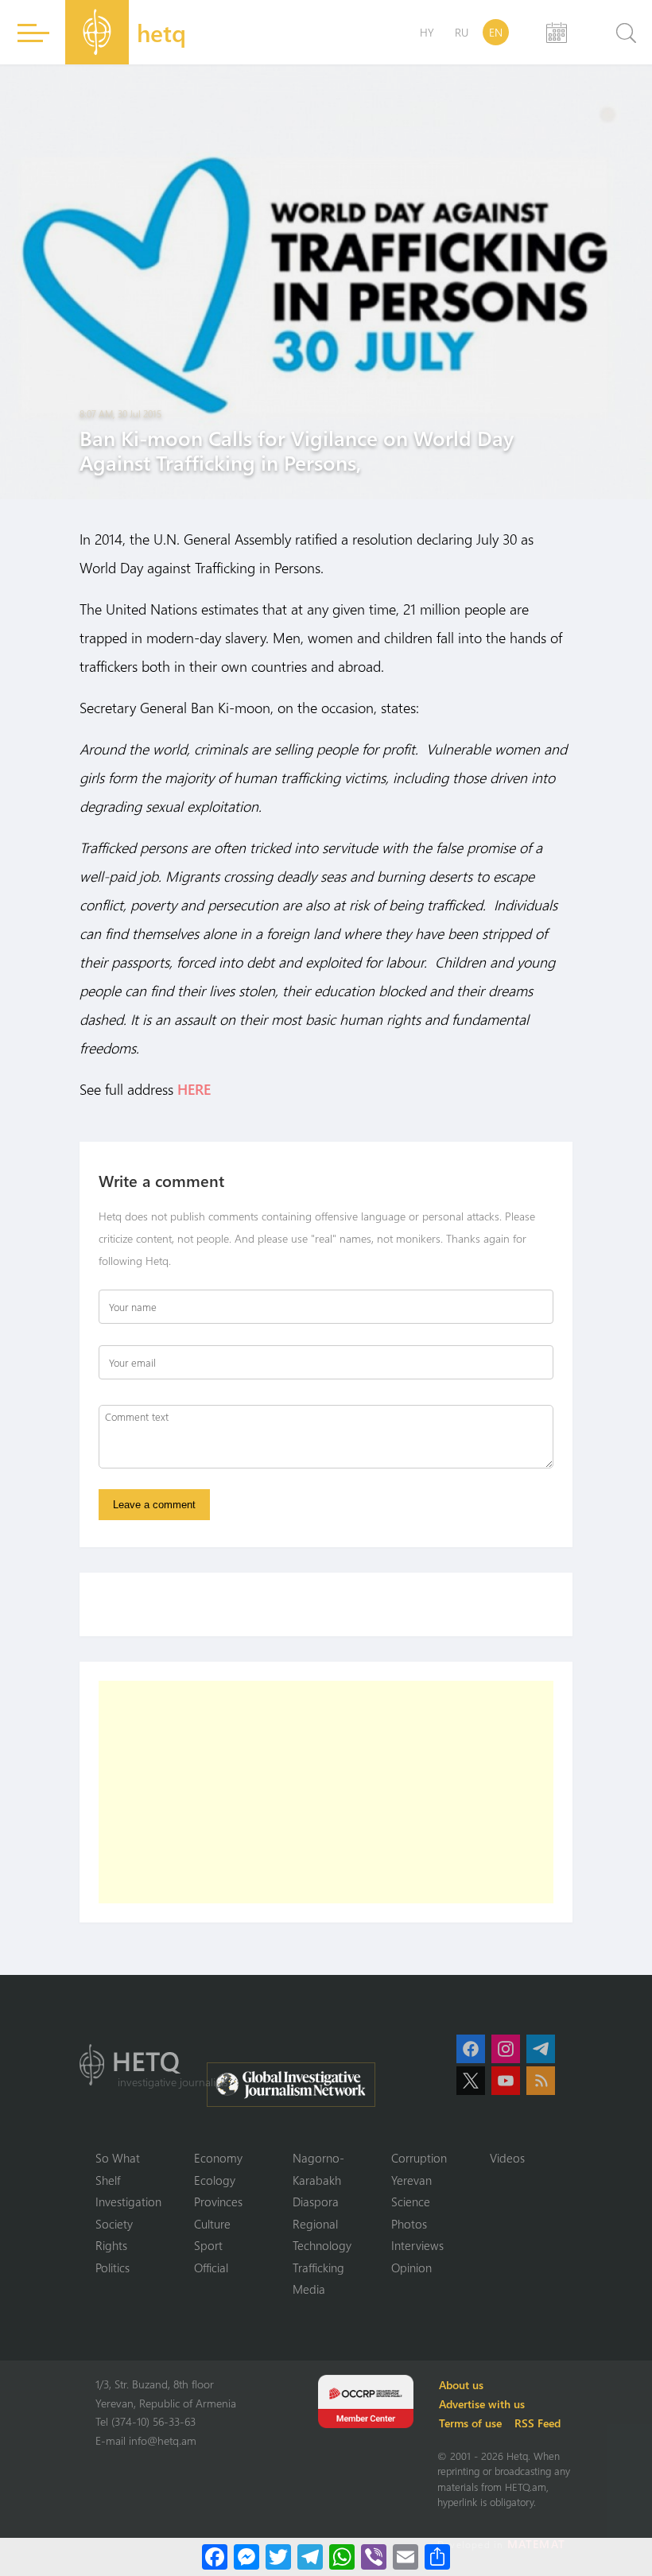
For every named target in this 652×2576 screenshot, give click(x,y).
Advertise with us (482, 2404)
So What (118, 2158)
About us (461, 2385)
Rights (111, 2245)
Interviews (417, 2245)
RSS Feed (538, 2423)
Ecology (215, 2180)
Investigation (128, 2202)
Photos (409, 2224)
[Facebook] (215, 2557)
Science (411, 2202)
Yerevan (411, 2180)
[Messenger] (246, 2557)
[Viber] (374, 2557)
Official (211, 2268)
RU (462, 32)
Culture (212, 2224)
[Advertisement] (326, 1792)
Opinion (411, 2268)
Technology (322, 2245)
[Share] (437, 2557)
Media (309, 2289)
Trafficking (318, 2268)
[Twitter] (278, 2557)
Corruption (419, 2158)
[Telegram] (310, 2557)
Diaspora (316, 2202)
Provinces (218, 2202)
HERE (194, 1089)
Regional (315, 2224)
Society (114, 2224)
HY (427, 32)
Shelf (108, 2180)
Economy (218, 2158)
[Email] (406, 2557)
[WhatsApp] (342, 2557)
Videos (507, 2158)
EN (496, 32)
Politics (113, 2268)
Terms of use (470, 2423)
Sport (208, 2245)
